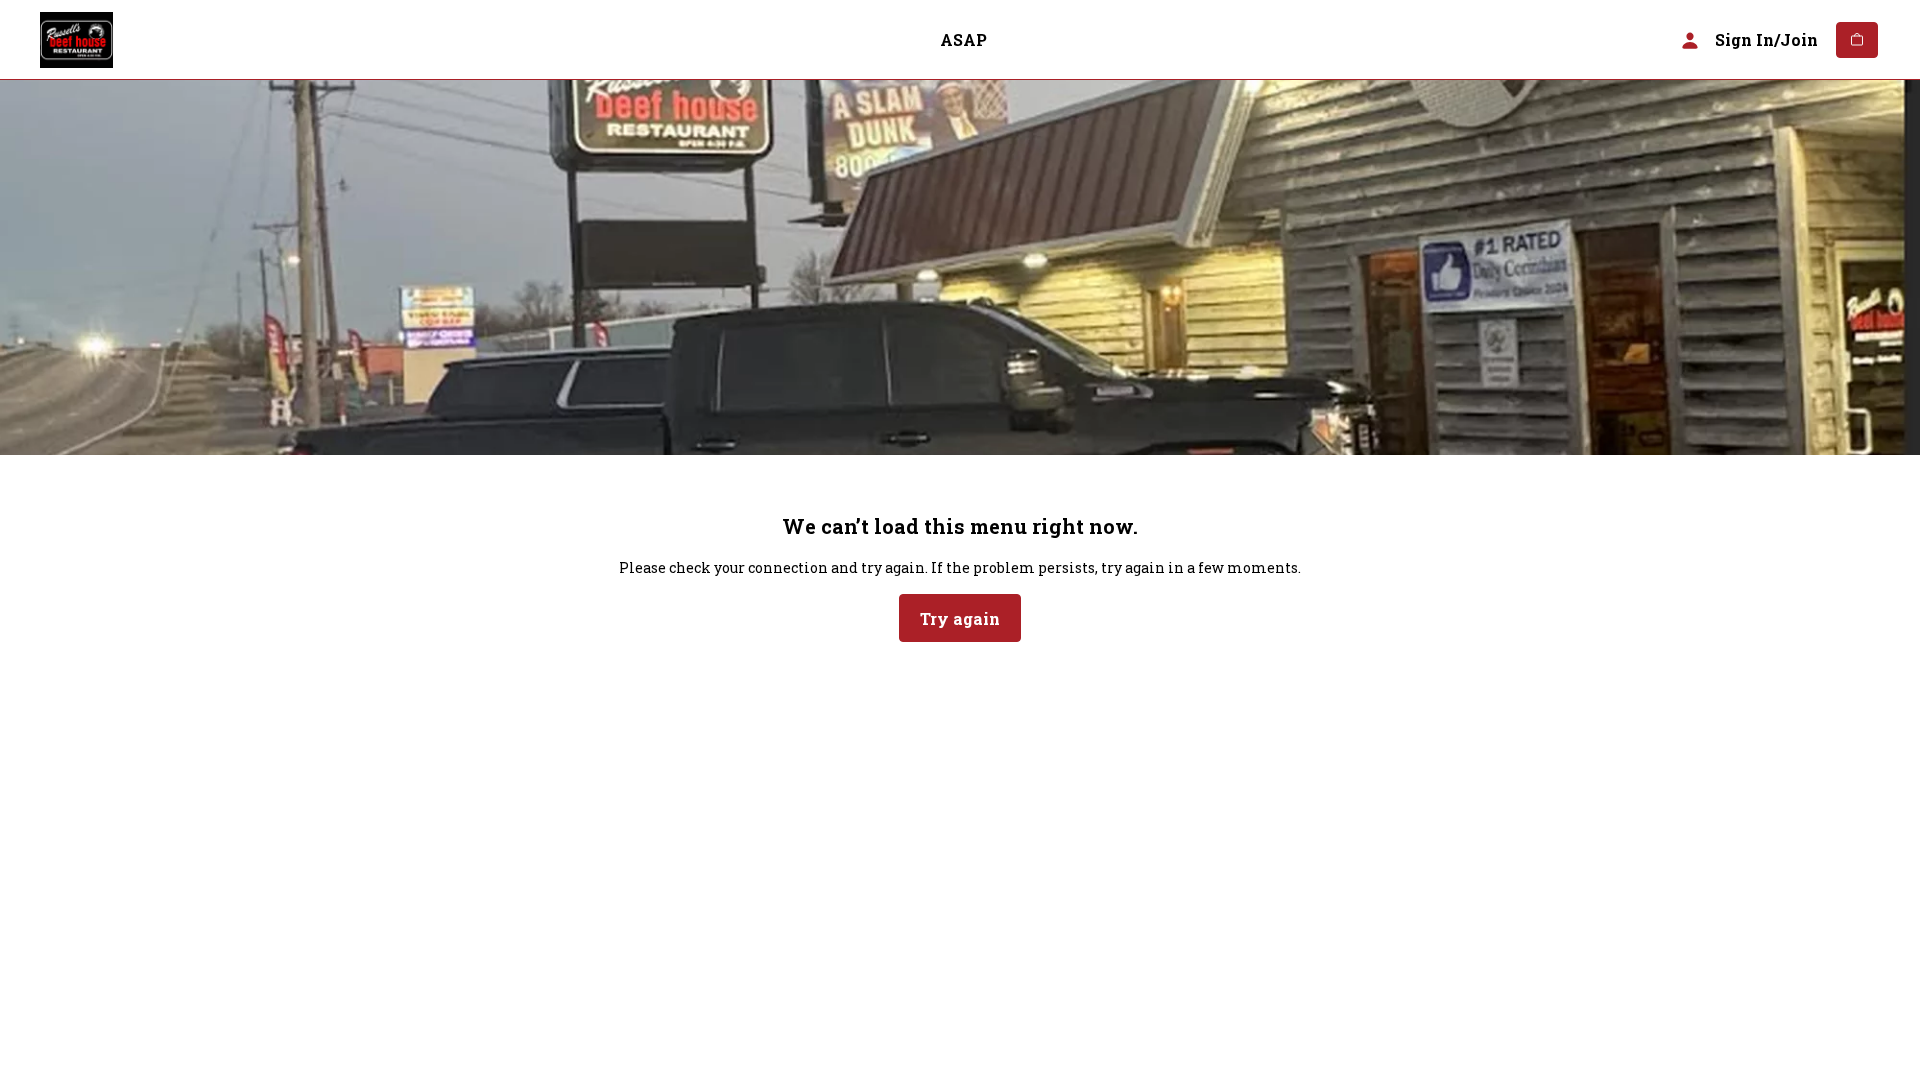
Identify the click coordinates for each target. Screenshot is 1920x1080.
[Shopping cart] (1857, 40)
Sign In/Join (1766, 39)
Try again (960, 618)
